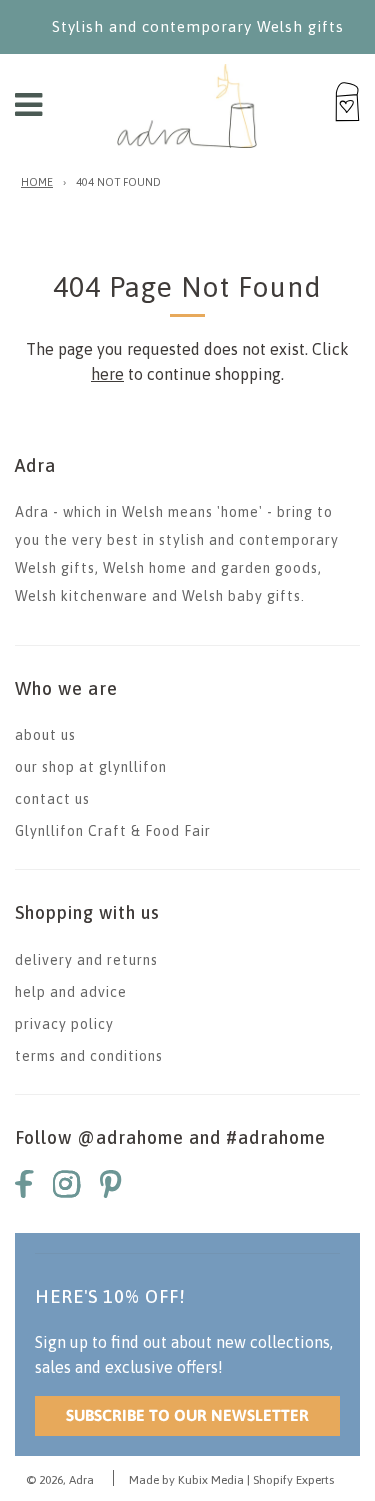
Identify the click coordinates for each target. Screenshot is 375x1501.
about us (45, 735)
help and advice (71, 992)
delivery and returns (86, 960)
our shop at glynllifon (91, 767)
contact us (52, 799)
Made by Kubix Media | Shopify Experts (231, 1480)
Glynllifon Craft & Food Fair (113, 831)
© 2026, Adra (60, 1480)
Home (37, 182)
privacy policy (64, 1024)
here (107, 374)
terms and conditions (89, 1056)
